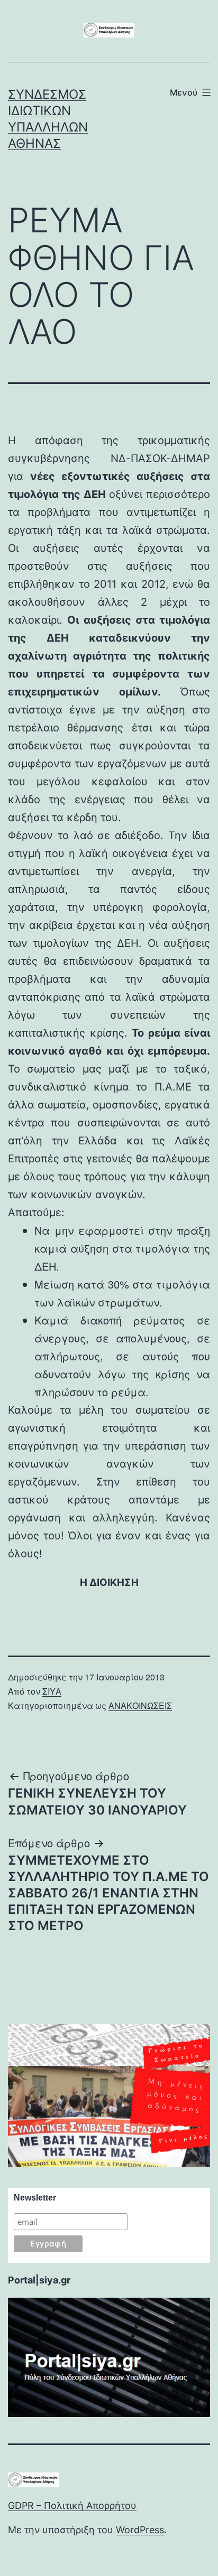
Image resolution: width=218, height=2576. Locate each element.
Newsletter (35, 2198)
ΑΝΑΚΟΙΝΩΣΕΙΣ (140, 1705)
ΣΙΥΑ (52, 1691)
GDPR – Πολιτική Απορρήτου (72, 2506)
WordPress (140, 2530)
